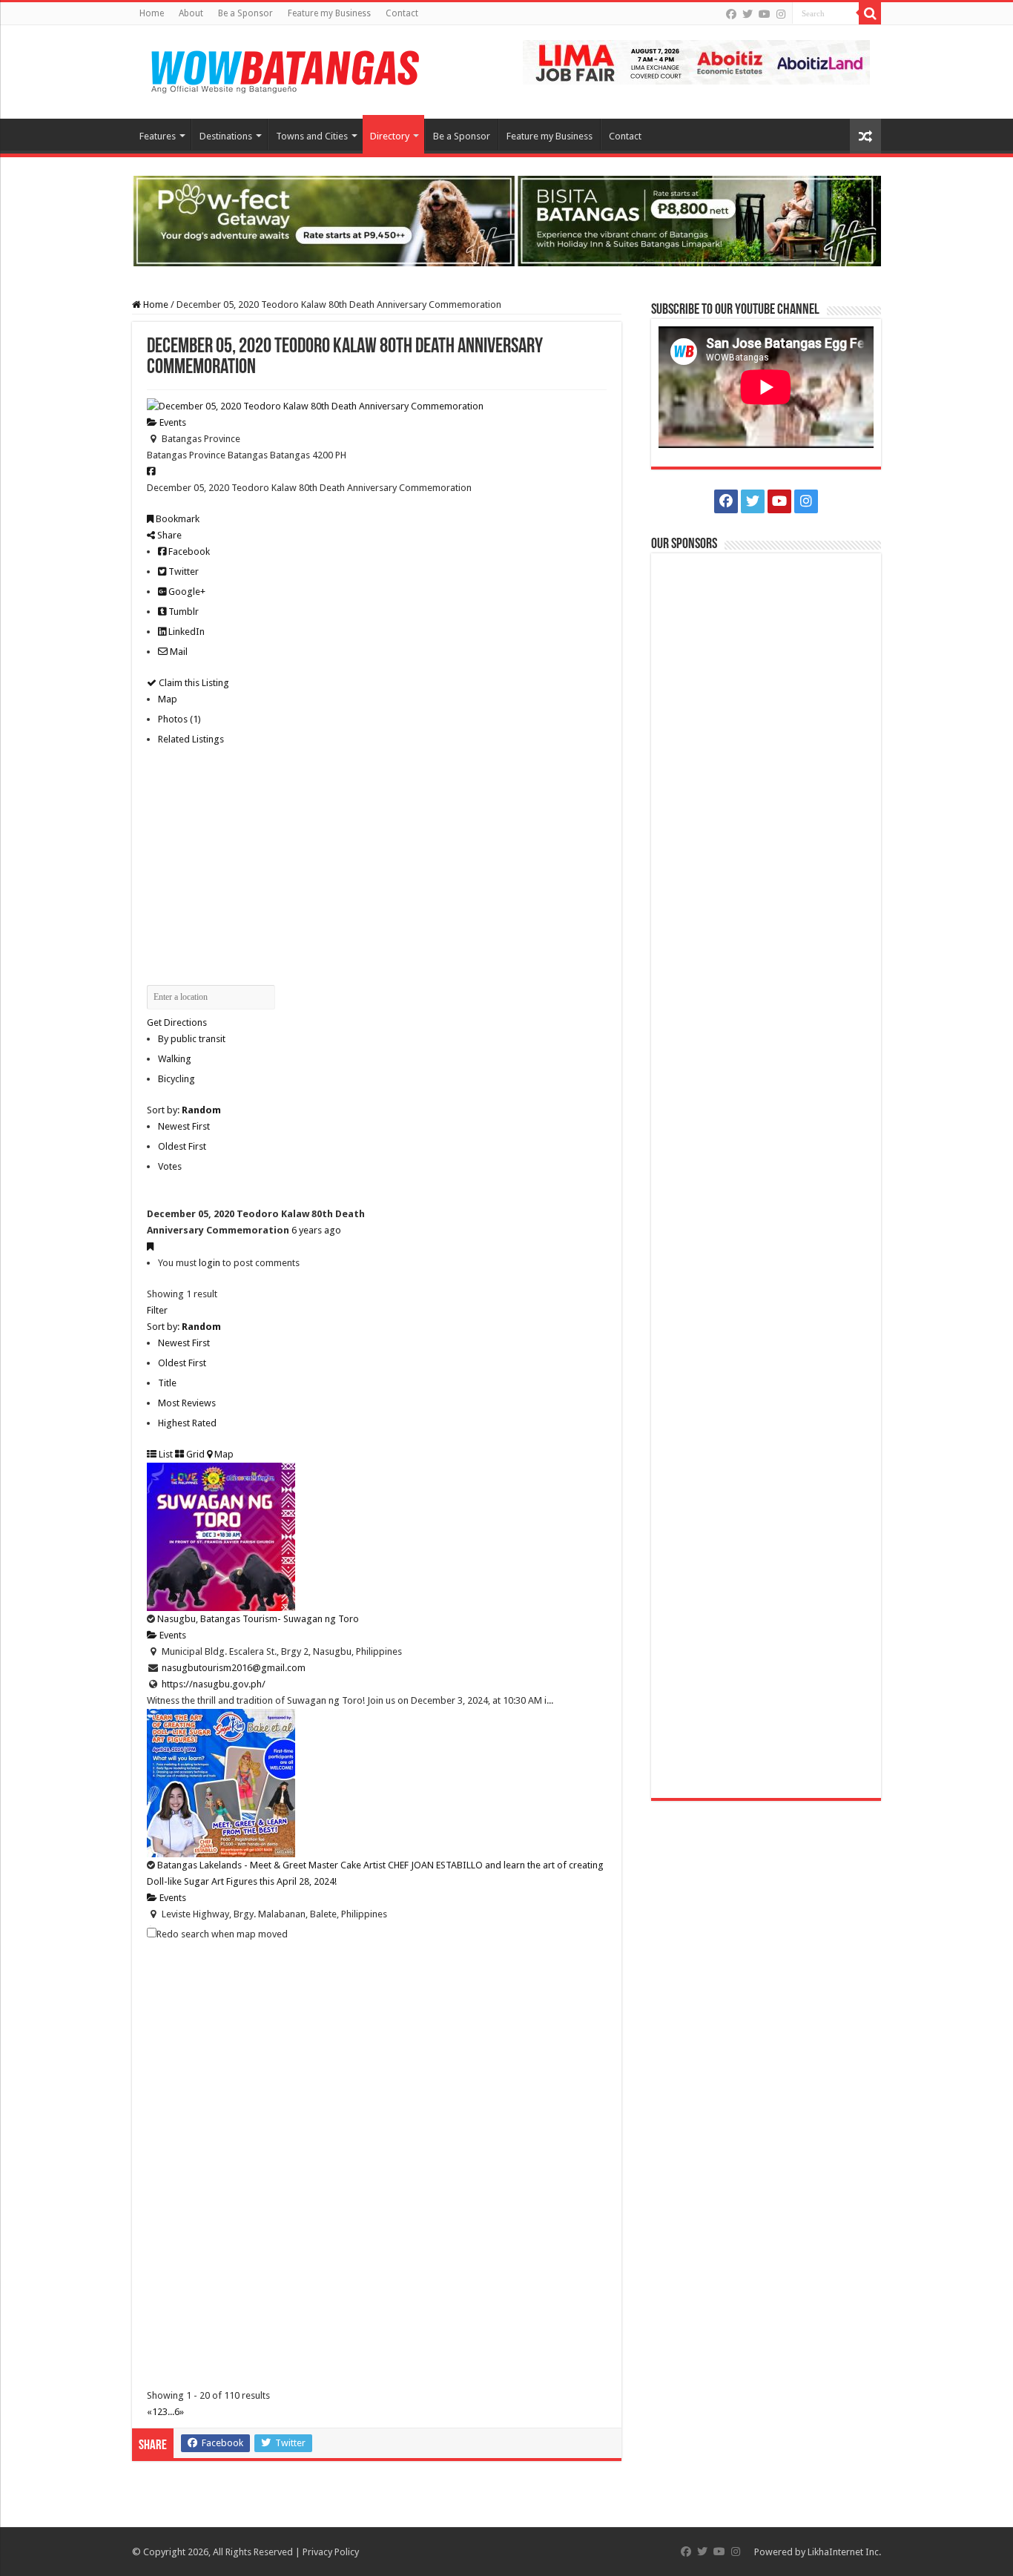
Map (168, 699)
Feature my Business (329, 13)
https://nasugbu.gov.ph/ (214, 1684)
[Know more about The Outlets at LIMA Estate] (696, 61)
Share (168, 535)
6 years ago (316, 1230)
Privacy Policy (331, 2552)
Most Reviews (187, 1403)
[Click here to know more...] (506, 220)
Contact (402, 13)
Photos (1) (179, 719)
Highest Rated (187, 1423)
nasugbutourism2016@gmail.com (234, 1668)
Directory (390, 136)
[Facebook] (731, 14)
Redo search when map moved (222, 1934)
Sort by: (184, 1110)
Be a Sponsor (245, 13)
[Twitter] (748, 14)
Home (152, 13)
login (209, 1263)
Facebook (188, 551)
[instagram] (781, 14)
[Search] (870, 13)
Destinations (226, 136)
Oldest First (182, 1146)
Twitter (182, 571)
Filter (157, 1310)
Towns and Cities (312, 136)
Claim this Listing (193, 683)
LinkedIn (185, 632)
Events (172, 422)
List (165, 1454)
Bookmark (176, 519)
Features (158, 136)
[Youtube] (765, 14)
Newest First (184, 1126)
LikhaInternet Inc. (844, 2552)
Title (167, 1383)
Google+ (186, 592)
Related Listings (191, 739)
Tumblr (182, 612)
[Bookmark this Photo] (150, 1246)
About (191, 13)
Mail (178, 652)
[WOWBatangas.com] (284, 69)
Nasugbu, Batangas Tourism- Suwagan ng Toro (258, 1619)
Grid (194, 1454)
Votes (170, 1166)
